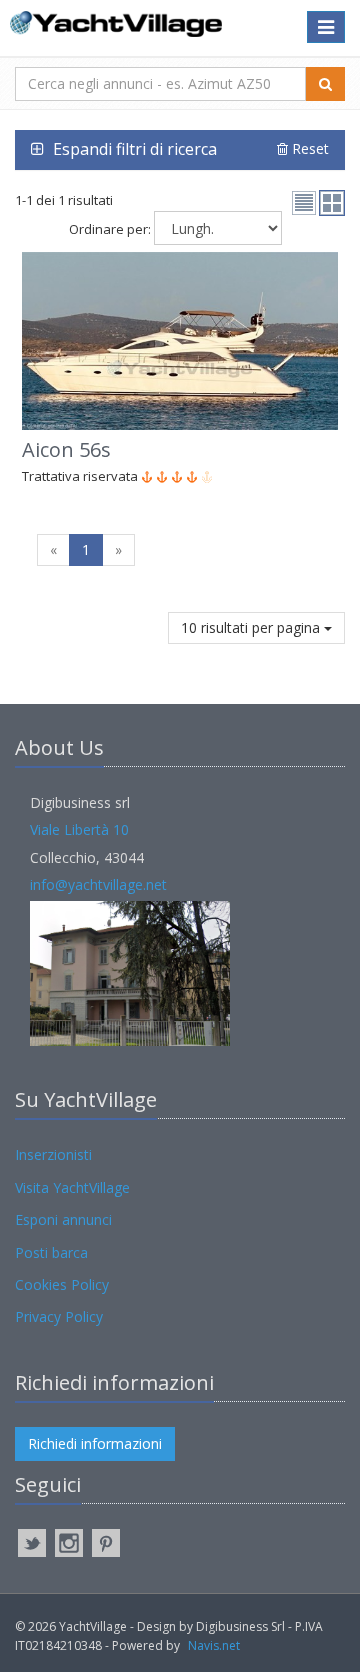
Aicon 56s (66, 449)
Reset (308, 148)
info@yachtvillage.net (98, 884)
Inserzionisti (53, 1154)
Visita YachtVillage (72, 1187)
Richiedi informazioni (95, 1443)
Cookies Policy (62, 1284)
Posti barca (51, 1252)
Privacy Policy (59, 1316)
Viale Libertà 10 (79, 829)
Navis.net (214, 1645)
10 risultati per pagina (252, 627)
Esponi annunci (63, 1219)
